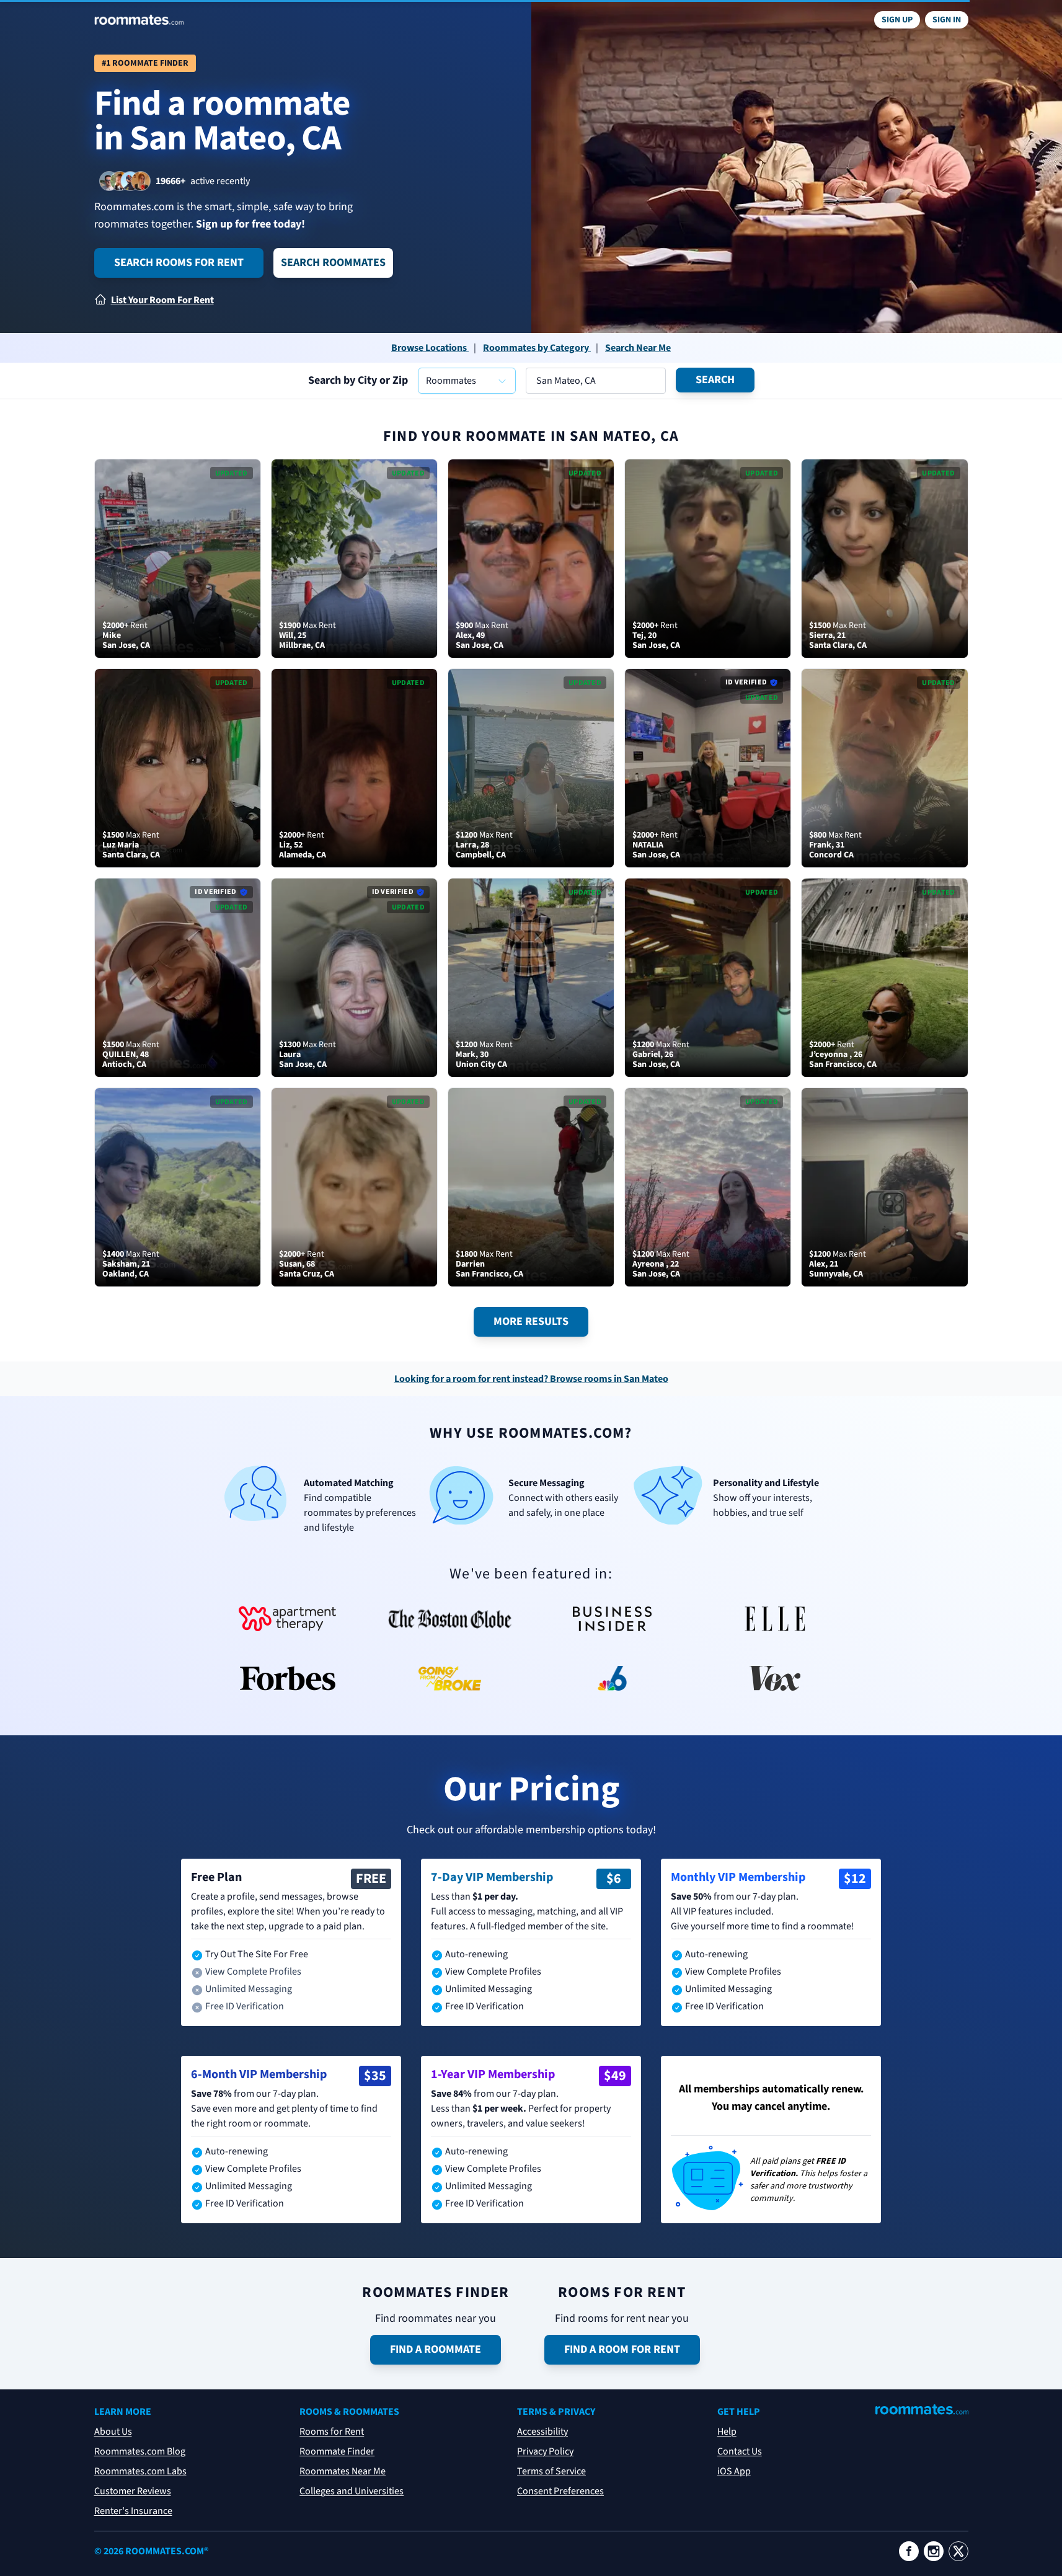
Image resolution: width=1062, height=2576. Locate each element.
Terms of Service (551, 2471)
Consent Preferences (560, 2491)
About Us (113, 2432)
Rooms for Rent (332, 2432)
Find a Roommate (436, 2349)
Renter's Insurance (133, 2511)
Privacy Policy (545, 2451)
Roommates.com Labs (140, 2471)
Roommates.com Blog (140, 2451)
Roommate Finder (337, 2451)
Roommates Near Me (343, 2471)
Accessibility (542, 2432)
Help (727, 2432)
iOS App (734, 2471)
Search (715, 380)
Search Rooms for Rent (179, 263)
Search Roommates (333, 263)
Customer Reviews (133, 2491)
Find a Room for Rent (622, 2349)
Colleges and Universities (352, 2491)
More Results (531, 1321)
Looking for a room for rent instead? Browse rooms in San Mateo (531, 1379)
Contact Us (740, 2451)
